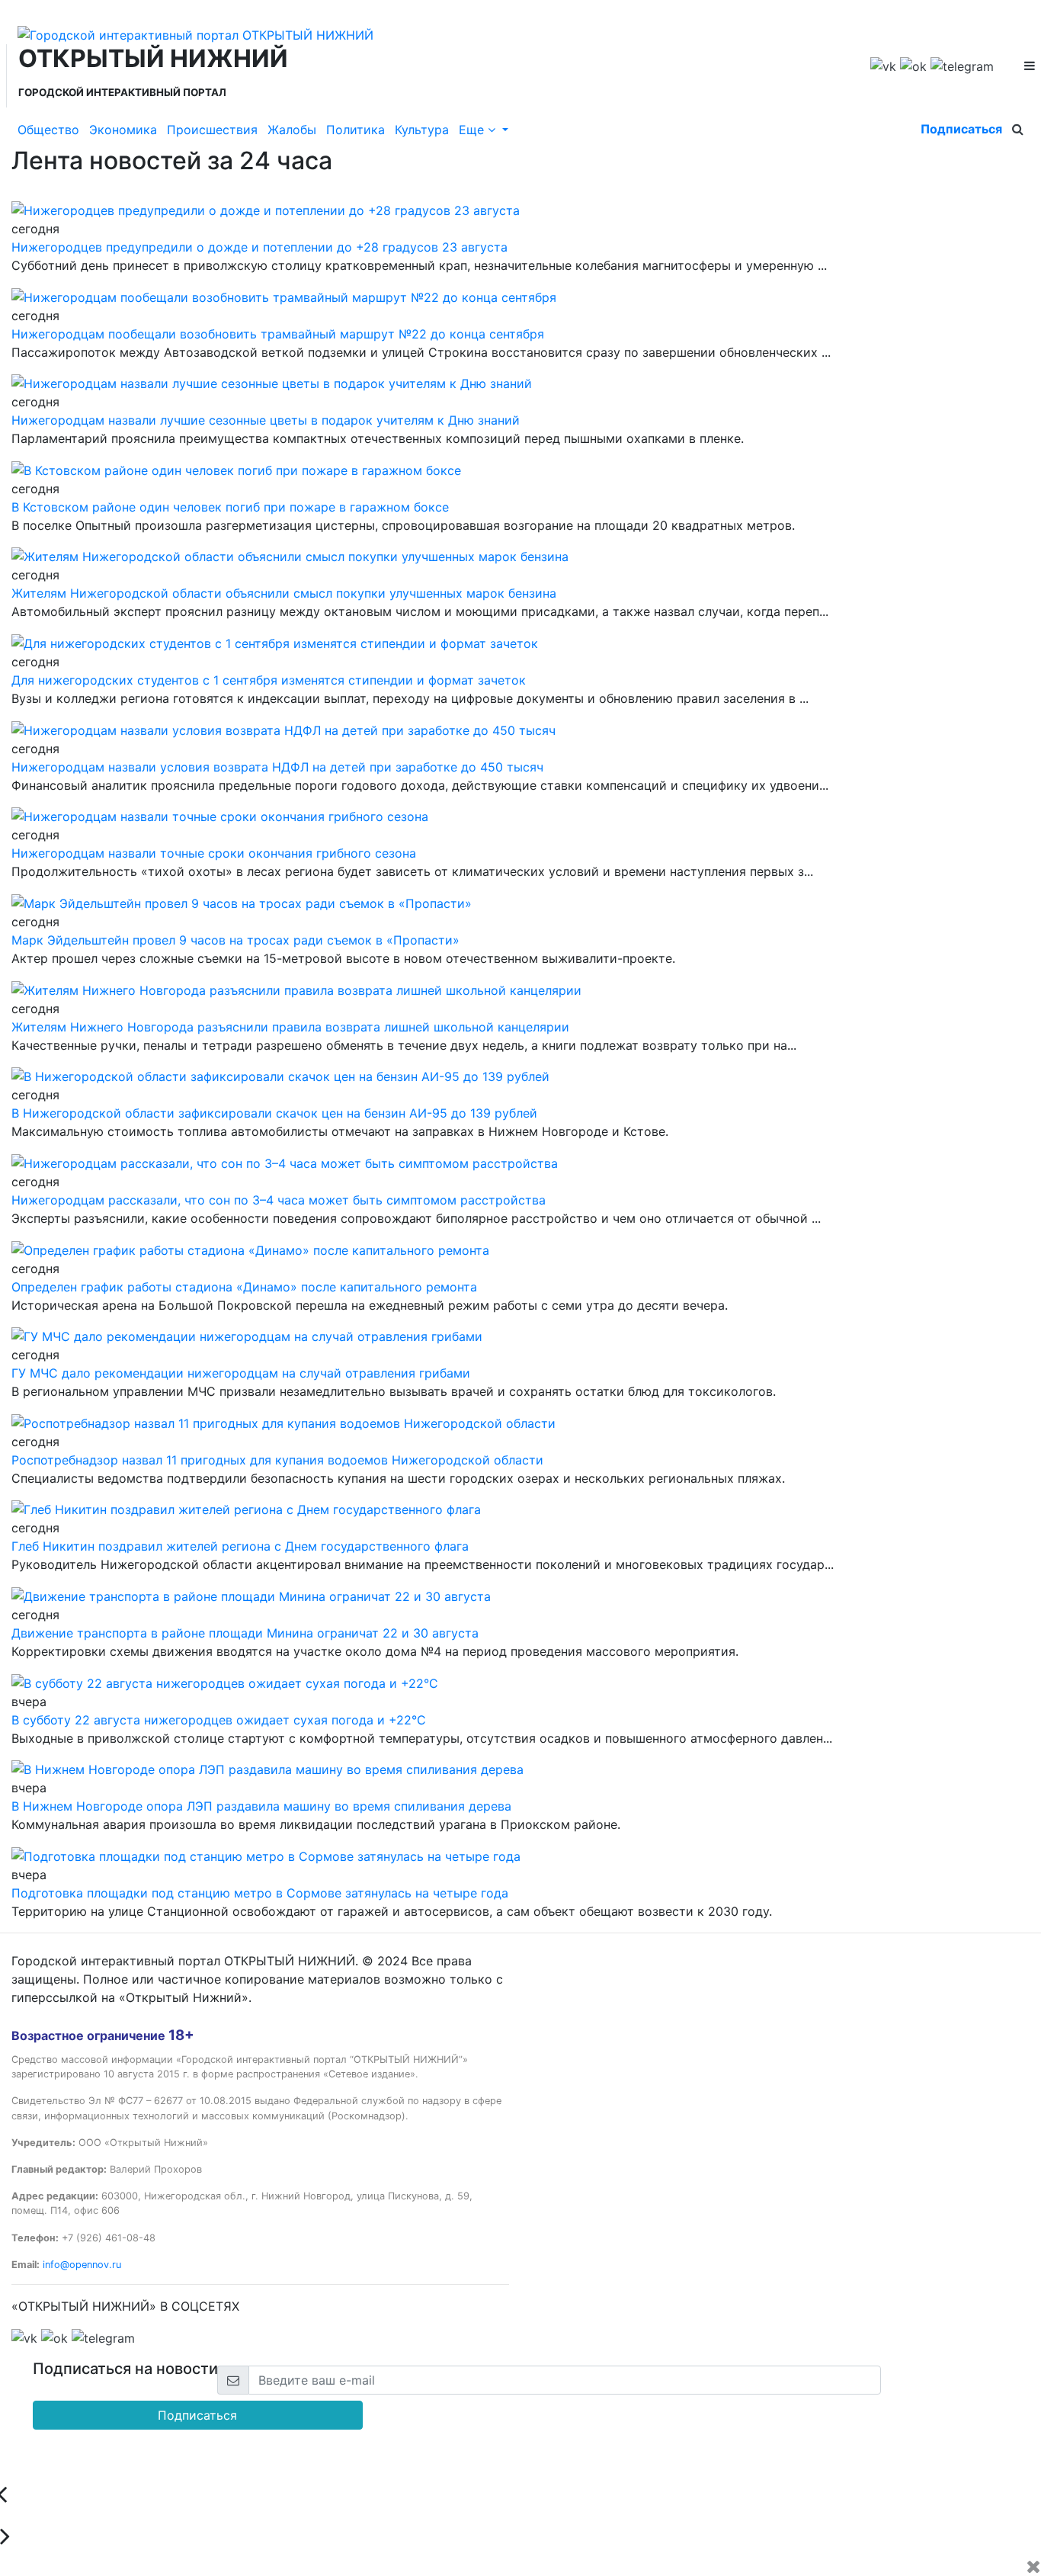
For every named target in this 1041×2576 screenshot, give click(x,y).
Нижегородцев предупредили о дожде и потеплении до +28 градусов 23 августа (259, 247)
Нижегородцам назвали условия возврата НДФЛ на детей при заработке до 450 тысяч (277, 767)
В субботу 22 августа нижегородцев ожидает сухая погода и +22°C (219, 1720)
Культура (422, 130)
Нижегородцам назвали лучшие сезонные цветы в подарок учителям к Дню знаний (266, 420)
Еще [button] (473, 130)
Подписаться (961, 129)
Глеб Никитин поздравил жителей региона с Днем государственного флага (240, 1546)
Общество (48, 130)
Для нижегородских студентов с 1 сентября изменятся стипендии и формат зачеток (269, 680)
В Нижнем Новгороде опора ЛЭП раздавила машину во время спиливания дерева (261, 1806)
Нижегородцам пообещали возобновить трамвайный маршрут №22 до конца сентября (278, 334)
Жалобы (292, 130)
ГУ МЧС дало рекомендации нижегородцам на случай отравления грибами (241, 1373)
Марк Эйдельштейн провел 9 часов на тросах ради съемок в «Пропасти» (235, 940)
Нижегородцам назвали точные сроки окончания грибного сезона (214, 853)
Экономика (123, 130)
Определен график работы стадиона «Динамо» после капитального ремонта (244, 1287)
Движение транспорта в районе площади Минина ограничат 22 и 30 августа (245, 1633)
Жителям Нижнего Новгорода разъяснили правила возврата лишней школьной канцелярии (290, 1027)
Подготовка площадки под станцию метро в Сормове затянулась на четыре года (260, 1893)
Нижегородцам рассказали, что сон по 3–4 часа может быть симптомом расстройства (279, 1200)
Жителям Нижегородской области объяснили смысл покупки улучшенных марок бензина (284, 593)
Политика (356, 130)
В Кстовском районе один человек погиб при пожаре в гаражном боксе (230, 507)
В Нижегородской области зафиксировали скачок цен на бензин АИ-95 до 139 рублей (274, 1113)
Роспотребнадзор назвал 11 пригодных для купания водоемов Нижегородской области (277, 1460)
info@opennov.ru (82, 2265)
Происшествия (212, 130)
